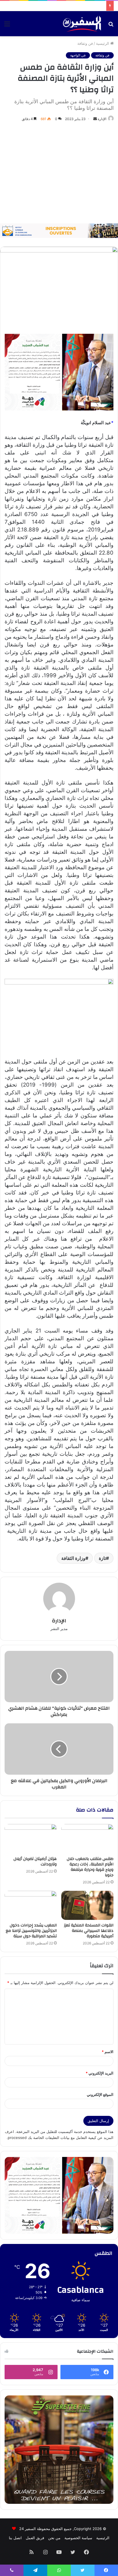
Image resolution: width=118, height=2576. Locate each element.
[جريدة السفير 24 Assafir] (82, 24)
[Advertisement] (59, 173)
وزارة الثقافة (73, 1558)
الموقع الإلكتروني (100, 2094)
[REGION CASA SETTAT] (59, 372)
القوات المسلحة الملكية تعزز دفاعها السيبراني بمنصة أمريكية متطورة (89, 1931)
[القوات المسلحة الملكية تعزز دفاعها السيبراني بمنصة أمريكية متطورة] (87, 1905)
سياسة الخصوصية (78, 2538)
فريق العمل (35, 2538)
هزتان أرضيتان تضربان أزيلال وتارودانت (35, 1862)
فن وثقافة (85, 43)
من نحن (54, 2538)
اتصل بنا (15, 2538)
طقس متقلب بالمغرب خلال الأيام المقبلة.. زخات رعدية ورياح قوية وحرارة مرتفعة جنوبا (90, 1867)
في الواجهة (78, 55)
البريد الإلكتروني (100, 2073)
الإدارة (102, 119)
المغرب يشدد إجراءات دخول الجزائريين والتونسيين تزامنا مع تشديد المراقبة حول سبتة (31, 1931)
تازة (102, 1558)
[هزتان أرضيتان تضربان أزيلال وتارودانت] (31, 1839)
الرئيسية (103, 43)
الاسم (108, 2052)
